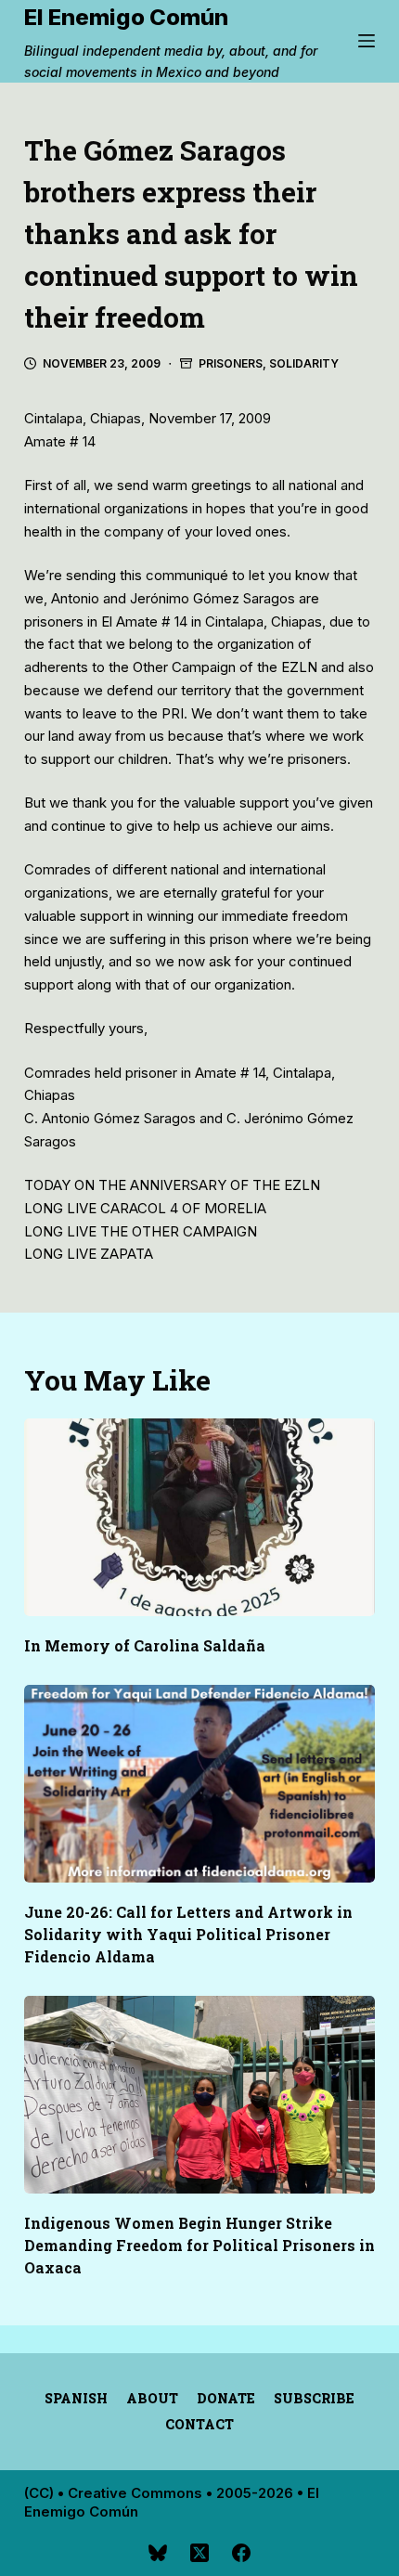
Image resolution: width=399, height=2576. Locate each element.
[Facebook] (241, 2553)
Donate (226, 2399)
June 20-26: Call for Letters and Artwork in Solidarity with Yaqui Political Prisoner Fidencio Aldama (188, 1934)
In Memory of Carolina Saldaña (145, 1645)
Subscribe (314, 2399)
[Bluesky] (158, 2553)
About (152, 2399)
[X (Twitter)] (199, 2553)
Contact (199, 2425)
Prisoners (231, 363)
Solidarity (304, 363)
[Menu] (367, 41)
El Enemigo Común (126, 17)
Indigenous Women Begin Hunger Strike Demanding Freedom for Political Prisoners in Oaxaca (199, 2245)
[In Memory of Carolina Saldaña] (199, 1517)
